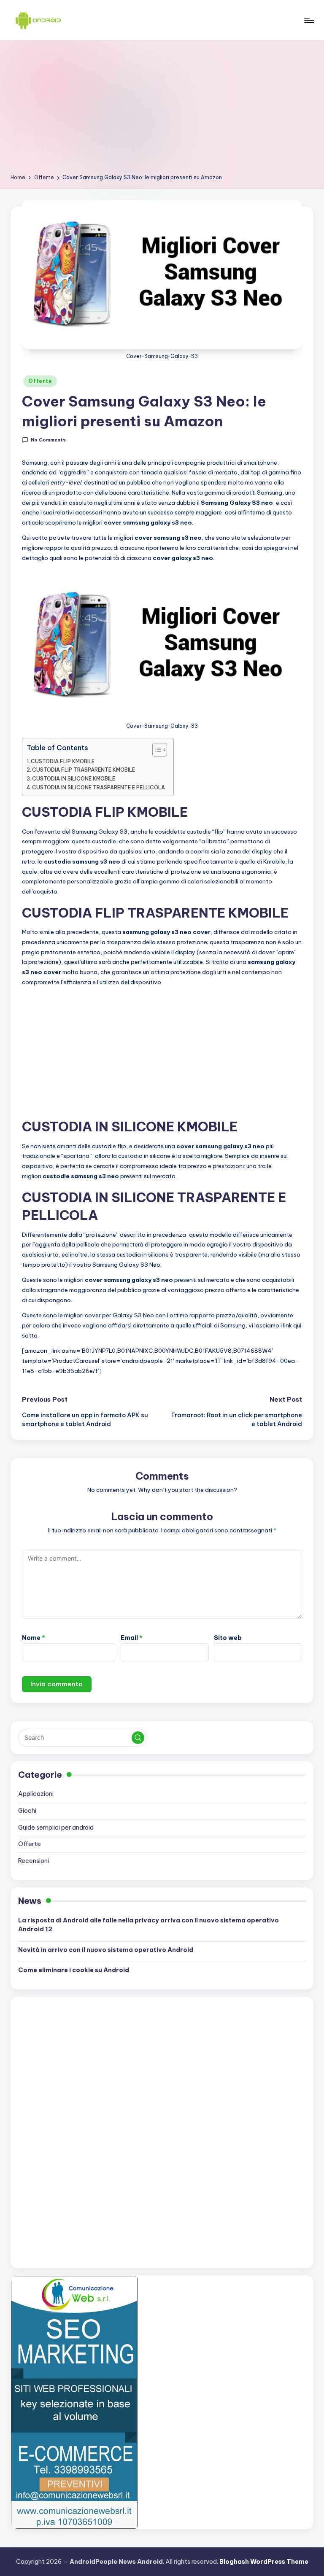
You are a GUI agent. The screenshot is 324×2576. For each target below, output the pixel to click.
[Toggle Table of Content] (155, 750)
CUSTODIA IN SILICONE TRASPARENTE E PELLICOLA (99, 787)
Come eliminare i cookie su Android (74, 1970)
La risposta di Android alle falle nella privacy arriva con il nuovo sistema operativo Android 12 (148, 1925)
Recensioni (34, 1861)
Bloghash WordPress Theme (264, 2562)
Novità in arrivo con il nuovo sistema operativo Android (106, 1950)
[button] (138, 1738)
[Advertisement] (162, 110)
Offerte (40, 381)
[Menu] (309, 20)
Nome (34, 1638)
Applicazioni (36, 1794)
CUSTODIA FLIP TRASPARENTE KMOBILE (84, 770)
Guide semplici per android (56, 1828)
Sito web (228, 1638)
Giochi (27, 1811)
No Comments (48, 440)
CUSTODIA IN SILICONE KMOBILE (74, 779)
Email (132, 1638)
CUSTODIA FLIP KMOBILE (63, 761)
